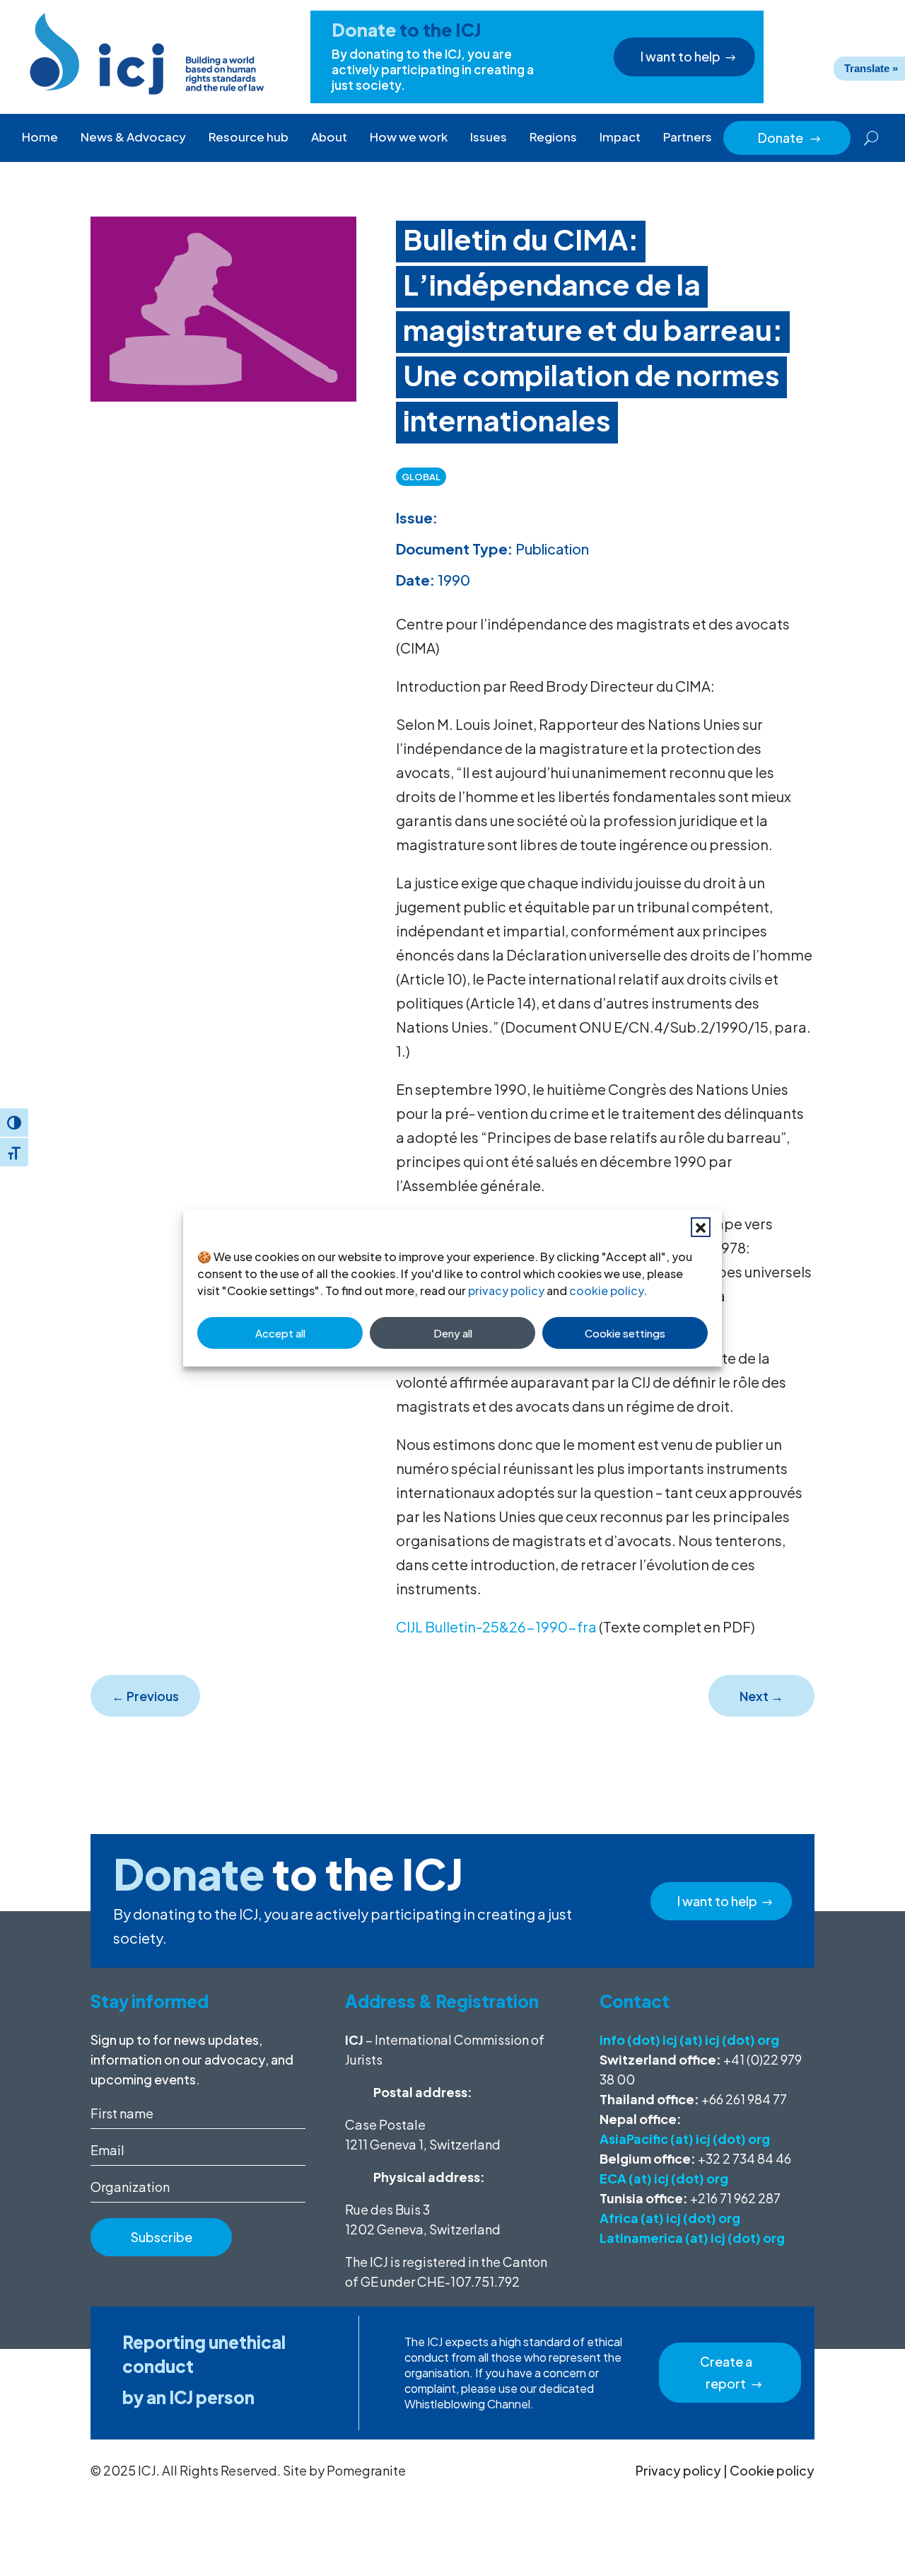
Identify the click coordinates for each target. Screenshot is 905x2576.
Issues (489, 137)
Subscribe (162, 2237)
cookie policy (606, 1290)
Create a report (726, 2372)
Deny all (453, 1333)
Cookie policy (772, 2470)
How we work (409, 137)
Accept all (280, 1333)
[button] (701, 1227)
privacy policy (506, 1290)
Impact (620, 137)
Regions (553, 137)
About (329, 137)
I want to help (681, 56)
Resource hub (249, 137)
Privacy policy (678, 2470)
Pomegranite (366, 2470)
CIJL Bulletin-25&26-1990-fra (496, 1626)
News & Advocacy (133, 137)
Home (40, 137)
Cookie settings (625, 1333)
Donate (790, 138)
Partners (688, 137)
